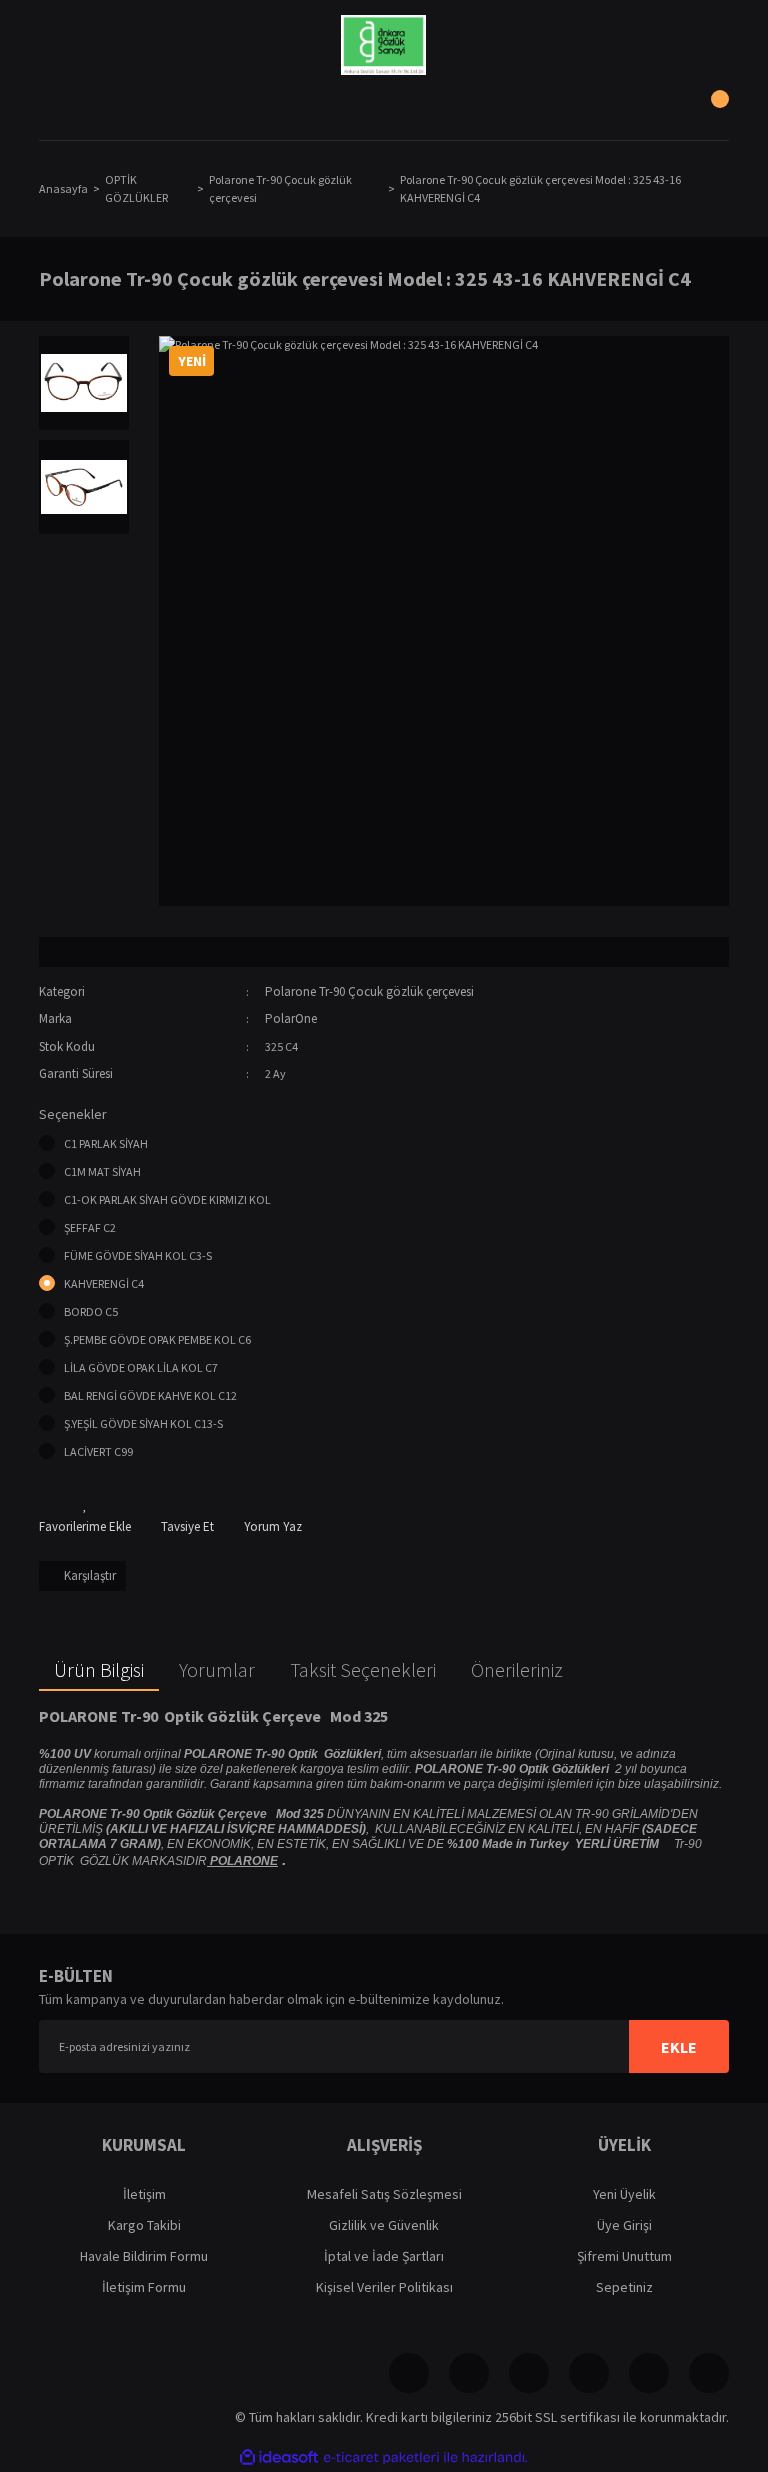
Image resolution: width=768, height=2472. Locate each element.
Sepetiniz (624, 2287)
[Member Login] (384, 110)
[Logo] (383, 45)
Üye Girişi (624, 2225)
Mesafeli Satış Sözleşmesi (384, 2194)
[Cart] (709, 110)
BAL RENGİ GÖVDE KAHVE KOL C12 (150, 1395)
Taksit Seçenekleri (363, 1669)
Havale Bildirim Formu (144, 2256)
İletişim (144, 2194)
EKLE (679, 2047)
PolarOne (291, 1018)
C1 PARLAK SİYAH (106, 1143)
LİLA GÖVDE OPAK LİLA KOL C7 (141, 1367)
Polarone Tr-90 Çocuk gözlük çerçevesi (369, 991)
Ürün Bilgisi (99, 1669)
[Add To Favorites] (85, 1516)
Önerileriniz (517, 1669)
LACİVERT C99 (98, 1451)
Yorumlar (217, 1669)
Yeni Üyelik (624, 2194)
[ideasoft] (279, 2457)
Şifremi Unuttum (624, 2256)
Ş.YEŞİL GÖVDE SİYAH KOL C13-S (143, 1423)
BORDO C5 (91, 1311)
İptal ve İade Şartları (384, 2256)
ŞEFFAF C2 (90, 1227)
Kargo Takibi (144, 2225)
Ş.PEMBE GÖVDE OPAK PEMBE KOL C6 (157, 1339)
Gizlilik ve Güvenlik (384, 2225)
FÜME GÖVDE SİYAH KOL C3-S (138, 1255)
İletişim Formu (144, 2287)
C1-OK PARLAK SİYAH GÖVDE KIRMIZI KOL (167, 1199)
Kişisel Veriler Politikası (384, 2287)
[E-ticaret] (381, 2458)
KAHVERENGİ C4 (104, 1283)
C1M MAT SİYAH (102, 1171)
